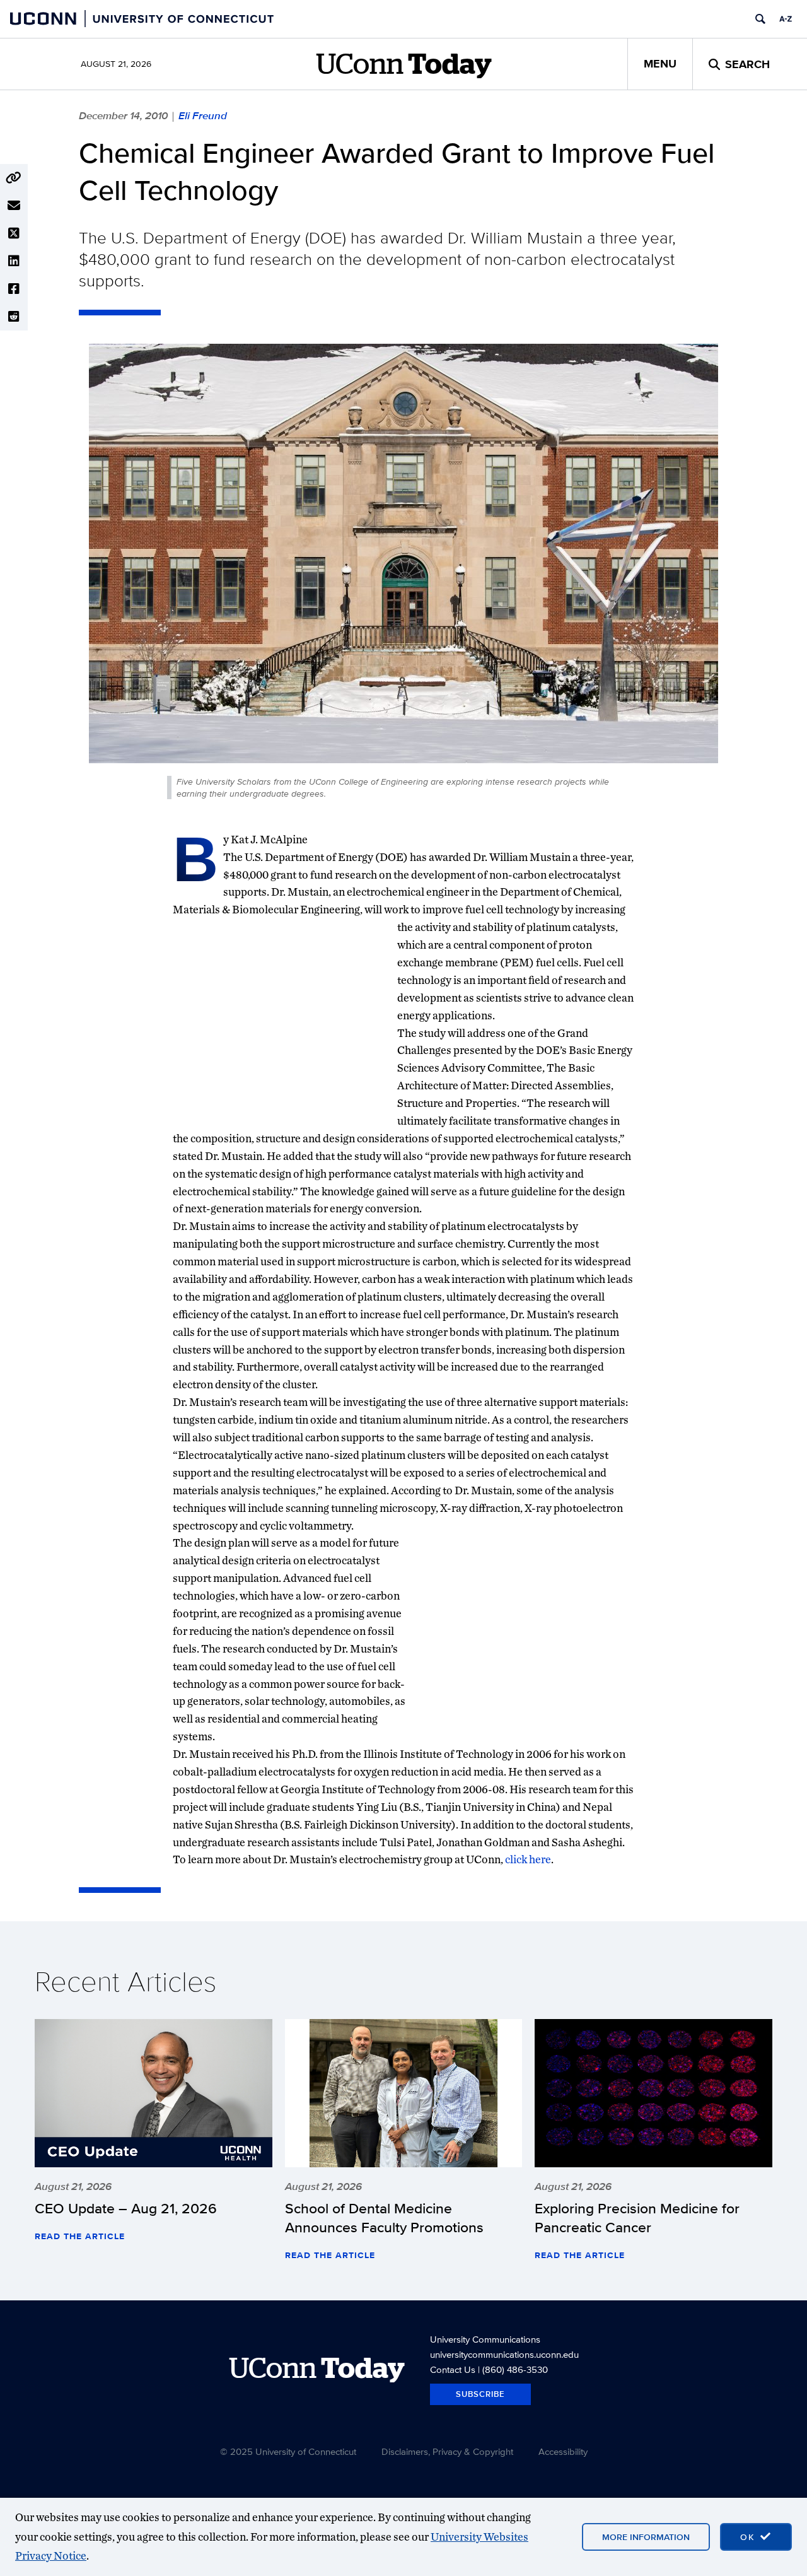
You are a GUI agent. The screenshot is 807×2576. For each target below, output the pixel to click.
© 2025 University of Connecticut (288, 2451)
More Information (646, 2537)
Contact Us (453, 2369)
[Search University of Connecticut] (760, 19)
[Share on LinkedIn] (14, 261)
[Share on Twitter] (14, 233)
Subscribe (480, 2394)
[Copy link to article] (14, 178)
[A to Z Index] (786, 19)
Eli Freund (203, 115)
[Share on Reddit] (14, 317)
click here (528, 1859)
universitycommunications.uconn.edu (504, 2354)
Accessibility (563, 2451)
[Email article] (14, 206)
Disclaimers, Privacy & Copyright (447, 2451)
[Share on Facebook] (14, 289)
